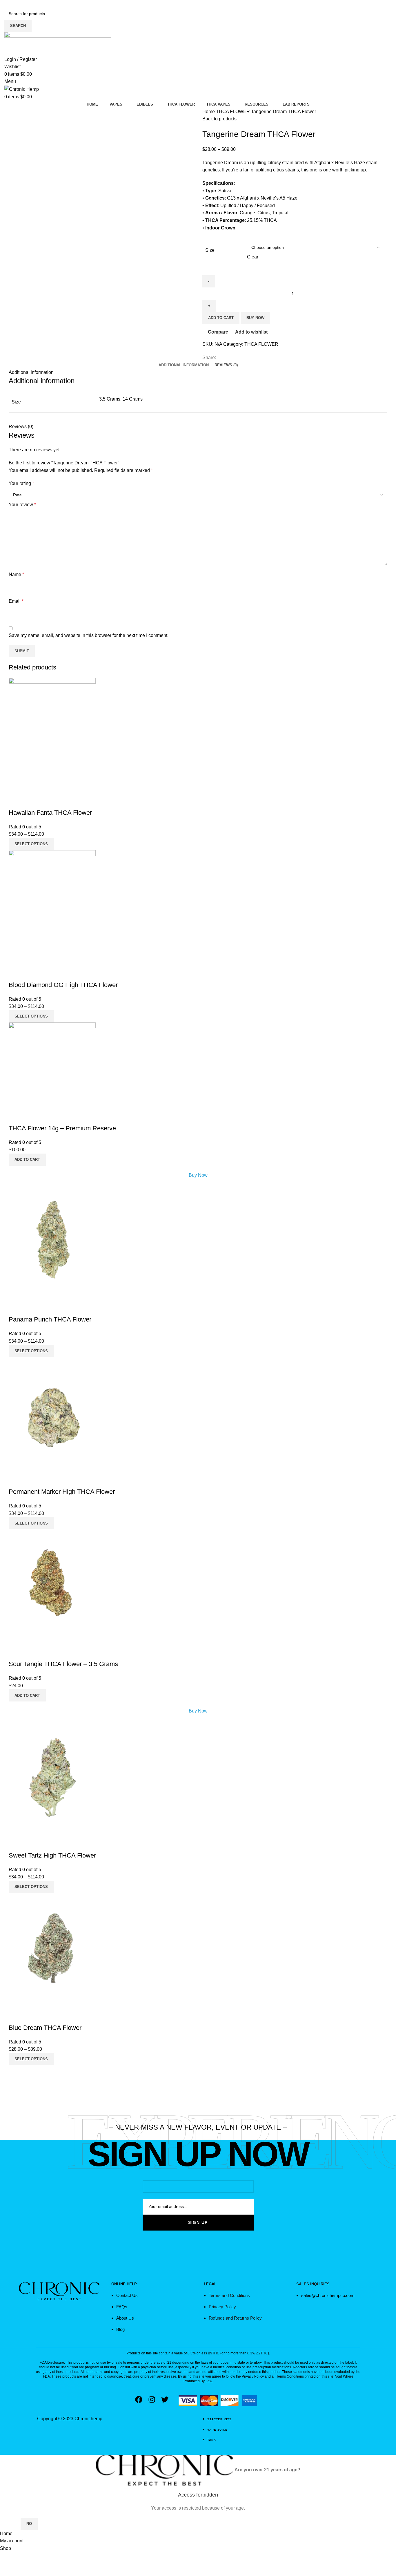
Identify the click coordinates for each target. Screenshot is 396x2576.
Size (210, 250)
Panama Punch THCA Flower (50, 1319)
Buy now (255, 318)
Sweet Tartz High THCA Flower (52, 1855)
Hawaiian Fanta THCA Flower (50, 813)
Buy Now (198, 1175)
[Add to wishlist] (47, 801)
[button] (27, 1160)
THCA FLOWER (234, 112)
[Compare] (16, 801)
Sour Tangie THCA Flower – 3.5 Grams (63, 1664)
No (29, 2524)
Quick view (32, 801)
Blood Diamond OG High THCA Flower (63, 985)
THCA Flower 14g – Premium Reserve (62, 1128)
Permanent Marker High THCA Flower (62, 1492)
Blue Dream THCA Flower (45, 2028)
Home (209, 112)
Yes (10, 2524)
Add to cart (221, 318)
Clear (253, 257)
